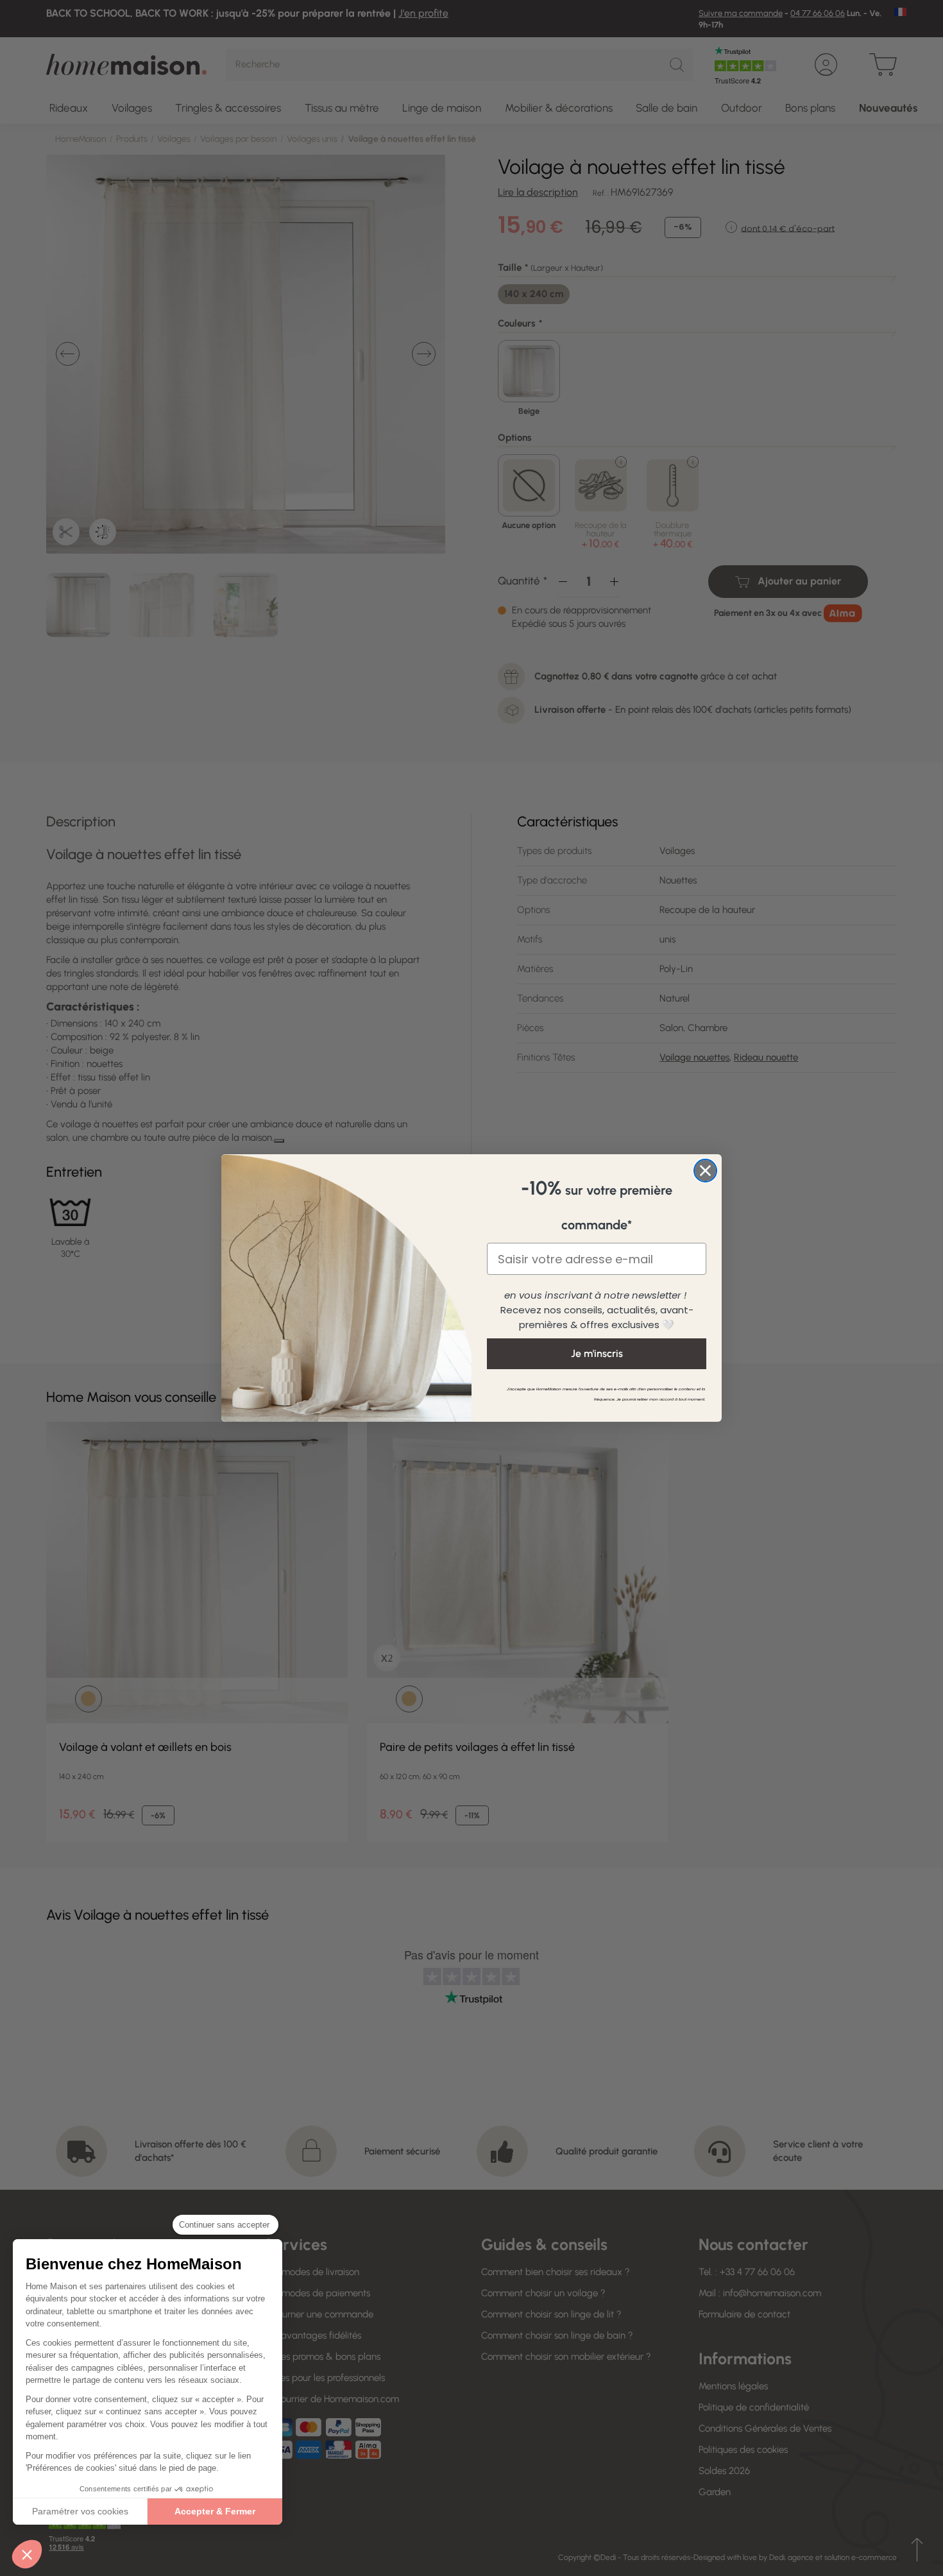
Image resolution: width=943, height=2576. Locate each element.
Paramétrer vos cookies (80, 2511)
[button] (27, 2554)
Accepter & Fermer (215, 2511)
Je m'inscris (597, 1353)
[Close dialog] (705, 1171)
